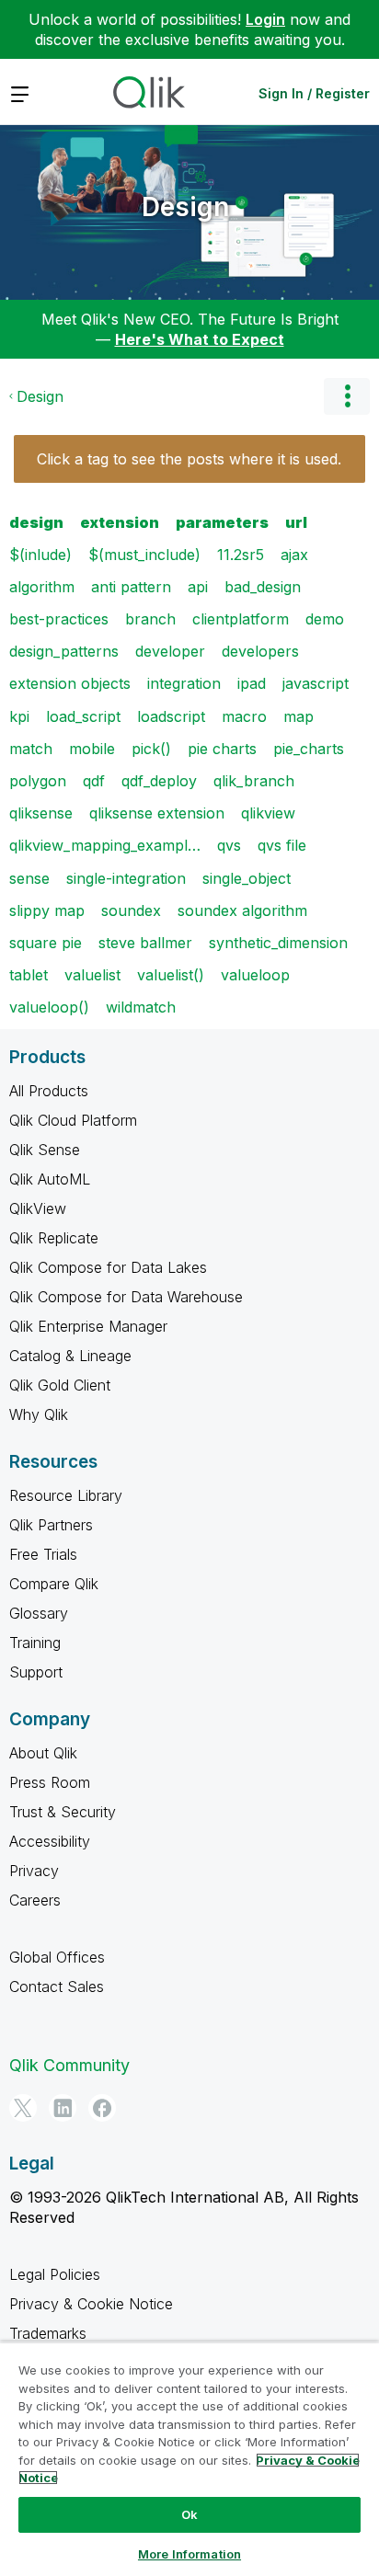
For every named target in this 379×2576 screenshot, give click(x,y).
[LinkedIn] (63, 2108)
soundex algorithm (242, 910)
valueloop (255, 975)
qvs (229, 845)
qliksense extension (157, 813)
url (296, 522)
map (299, 716)
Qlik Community (69, 2065)
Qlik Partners (51, 1525)
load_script (83, 716)
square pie (46, 943)
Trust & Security (63, 1812)
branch (150, 619)
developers (260, 651)
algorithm (42, 587)
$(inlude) (40, 555)
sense (29, 878)
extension (120, 522)
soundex (131, 910)
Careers (35, 1900)
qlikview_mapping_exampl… (105, 845)
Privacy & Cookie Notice (91, 2304)
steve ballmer (145, 943)
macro (244, 716)
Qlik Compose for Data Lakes (108, 1267)
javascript (316, 683)
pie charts (222, 749)
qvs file (282, 845)
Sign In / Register (314, 93)
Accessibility (50, 1841)
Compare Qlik (54, 1584)
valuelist (92, 975)
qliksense (41, 813)
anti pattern (131, 587)
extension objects (70, 683)
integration (184, 683)
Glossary (39, 1613)
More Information (189, 2554)
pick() (151, 749)
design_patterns (64, 651)
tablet (29, 975)
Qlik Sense (45, 1150)
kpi (19, 716)
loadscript (171, 716)
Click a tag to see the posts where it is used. (189, 459)
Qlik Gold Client (60, 1385)
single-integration (126, 878)
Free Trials (43, 1554)
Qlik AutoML (50, 1179)
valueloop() (49, 1007)
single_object (247, 878)
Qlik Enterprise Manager (88, 1326)
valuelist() (171, 975)
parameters (222, 522)
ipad (252, 683)
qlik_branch (254, 781)
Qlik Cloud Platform (73, 1120)
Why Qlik (39, 1414)
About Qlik (43, 1753)
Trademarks (48, 2333)
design (36, 522)
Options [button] (347, 396)
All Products (49, 1091)
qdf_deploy (159, 781)
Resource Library (66, 1495)
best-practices (59, 619)
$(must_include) (144, 555)
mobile (92, 749)
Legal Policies (55, 2274)
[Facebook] (102, 2108)
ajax (294, 555)
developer (170, 651)
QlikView (38, 1208)
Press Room (50, 1782)
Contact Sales (57, 1986)
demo (325, 619)
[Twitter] (23, 2108)
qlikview (268, 813)
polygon (38, 781)
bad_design (263, 587)
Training (35, 1643)
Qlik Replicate (54, 1238)
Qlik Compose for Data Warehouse (126, 1297)
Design (185, 207)
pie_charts (309, 749)
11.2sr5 (241, 555)
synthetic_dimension (278, 943)
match (31, 749)
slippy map (47, 910)
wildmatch (141, 1007)
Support (36, 1672)
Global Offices (57, 1957)
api (198, 587)
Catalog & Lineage (70, 1356)
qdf (94, 781)
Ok (189, 2514)
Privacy (34, 1871)
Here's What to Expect (200, 339)
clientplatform (241, 619)
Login (265, 19)
